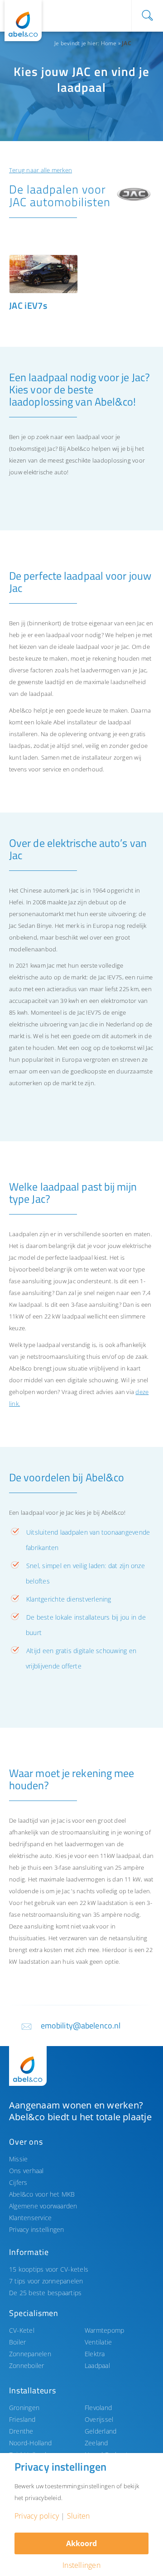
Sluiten (79, 2516)
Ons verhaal (26, 2171)
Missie (18, 2159)
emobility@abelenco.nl (81, 2025)
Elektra (95, 2354)
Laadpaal (97, 2366)
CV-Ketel (22, 2330)
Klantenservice (30, 2218)
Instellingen (81, 2565)
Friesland (22, 2419)
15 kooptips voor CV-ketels (49, 2269)
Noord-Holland (30, 2443)
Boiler (17, 2342)
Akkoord (81, 2543)
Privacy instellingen (37, 2229)
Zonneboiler (27, 2366)
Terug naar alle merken (41, 170)
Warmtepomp (104, 2330)
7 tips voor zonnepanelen (46, 2281)
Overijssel (99, 2419)
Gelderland (101, 2431)
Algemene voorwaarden (43, 2206)
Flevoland (98, 2408)
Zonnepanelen (30, 2354)
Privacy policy (37, 2516)
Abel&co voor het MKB (42, 2194)
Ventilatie (98, 2342)
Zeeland (96, 2443)
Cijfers (18, 2182)
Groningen (24, 2408)
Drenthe (21, 2431)
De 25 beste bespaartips (45, 2293)
